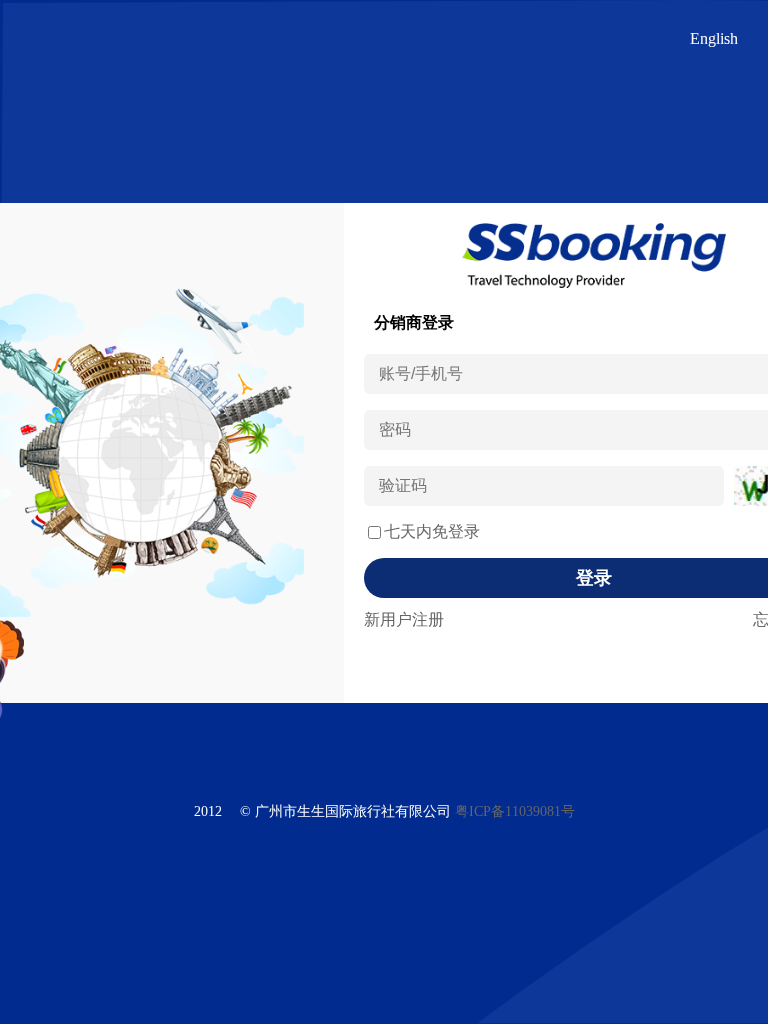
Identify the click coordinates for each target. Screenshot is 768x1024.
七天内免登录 (432, 531)
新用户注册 (404, 619)
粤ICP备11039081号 (515, 811)
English (714, 38)
